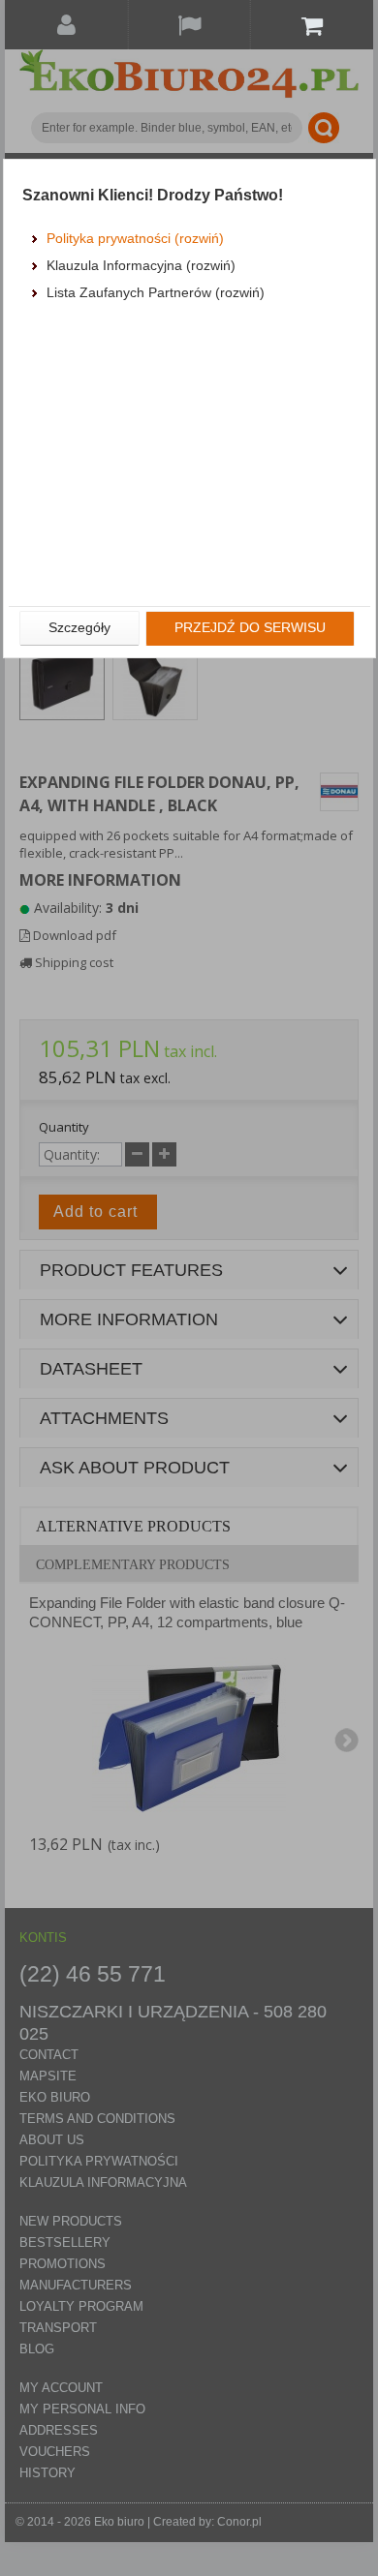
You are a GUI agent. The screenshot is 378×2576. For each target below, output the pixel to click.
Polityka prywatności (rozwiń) (135, 238)
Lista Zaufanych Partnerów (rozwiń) (156, 292)
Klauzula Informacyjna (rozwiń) (141, 265)
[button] (79, 628)
